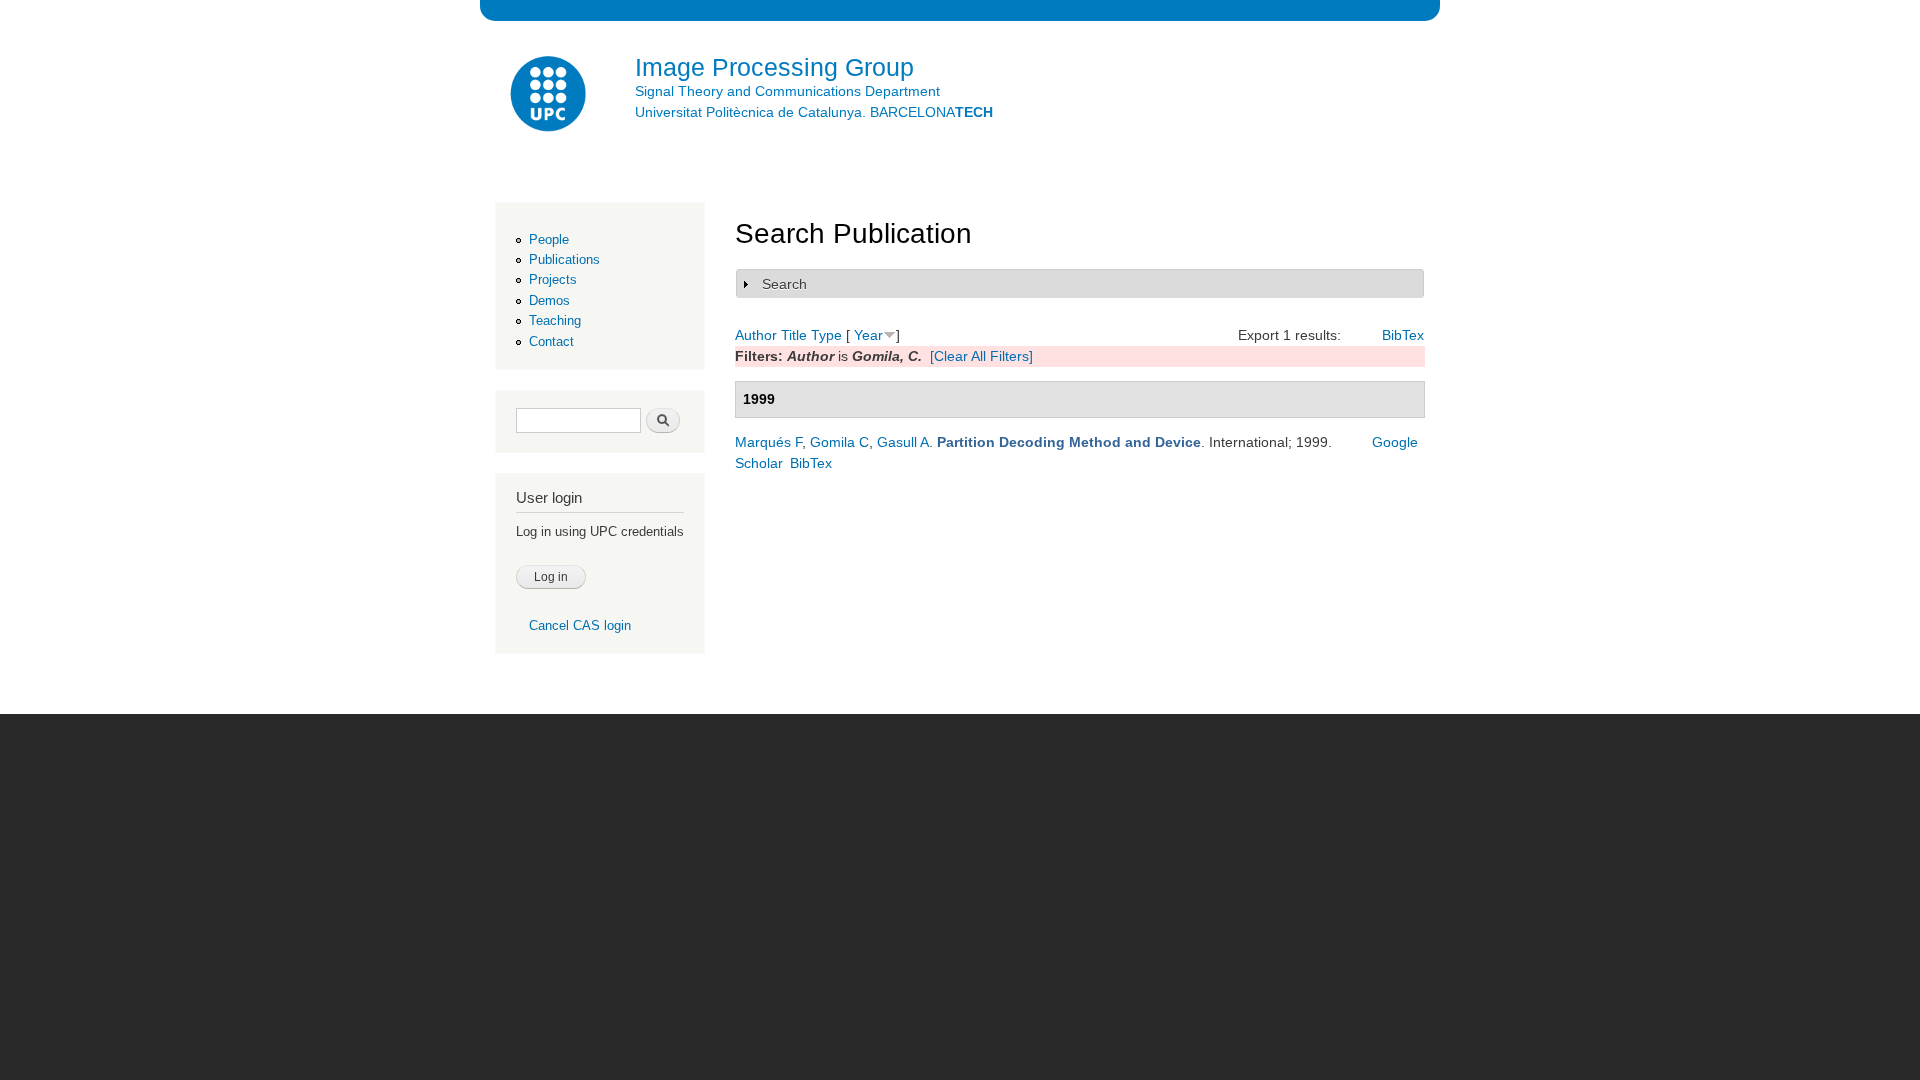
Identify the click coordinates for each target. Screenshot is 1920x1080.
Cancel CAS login (580, 625)
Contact (551, 341)
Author (756, 335)
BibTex (1403, 335)
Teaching (555, 320)
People (549, 239)
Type (826, 335)
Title (794, 335)
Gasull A (903, 442)
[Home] (550, 96)
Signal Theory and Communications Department (787, 91)
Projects (553, 279)
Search (784, 284)
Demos (549, 300)
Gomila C (839, 442)
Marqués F (768, 442)
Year (868, 335)
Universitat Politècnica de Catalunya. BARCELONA (814, 112)
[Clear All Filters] (981, 356)
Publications (564, 259)
